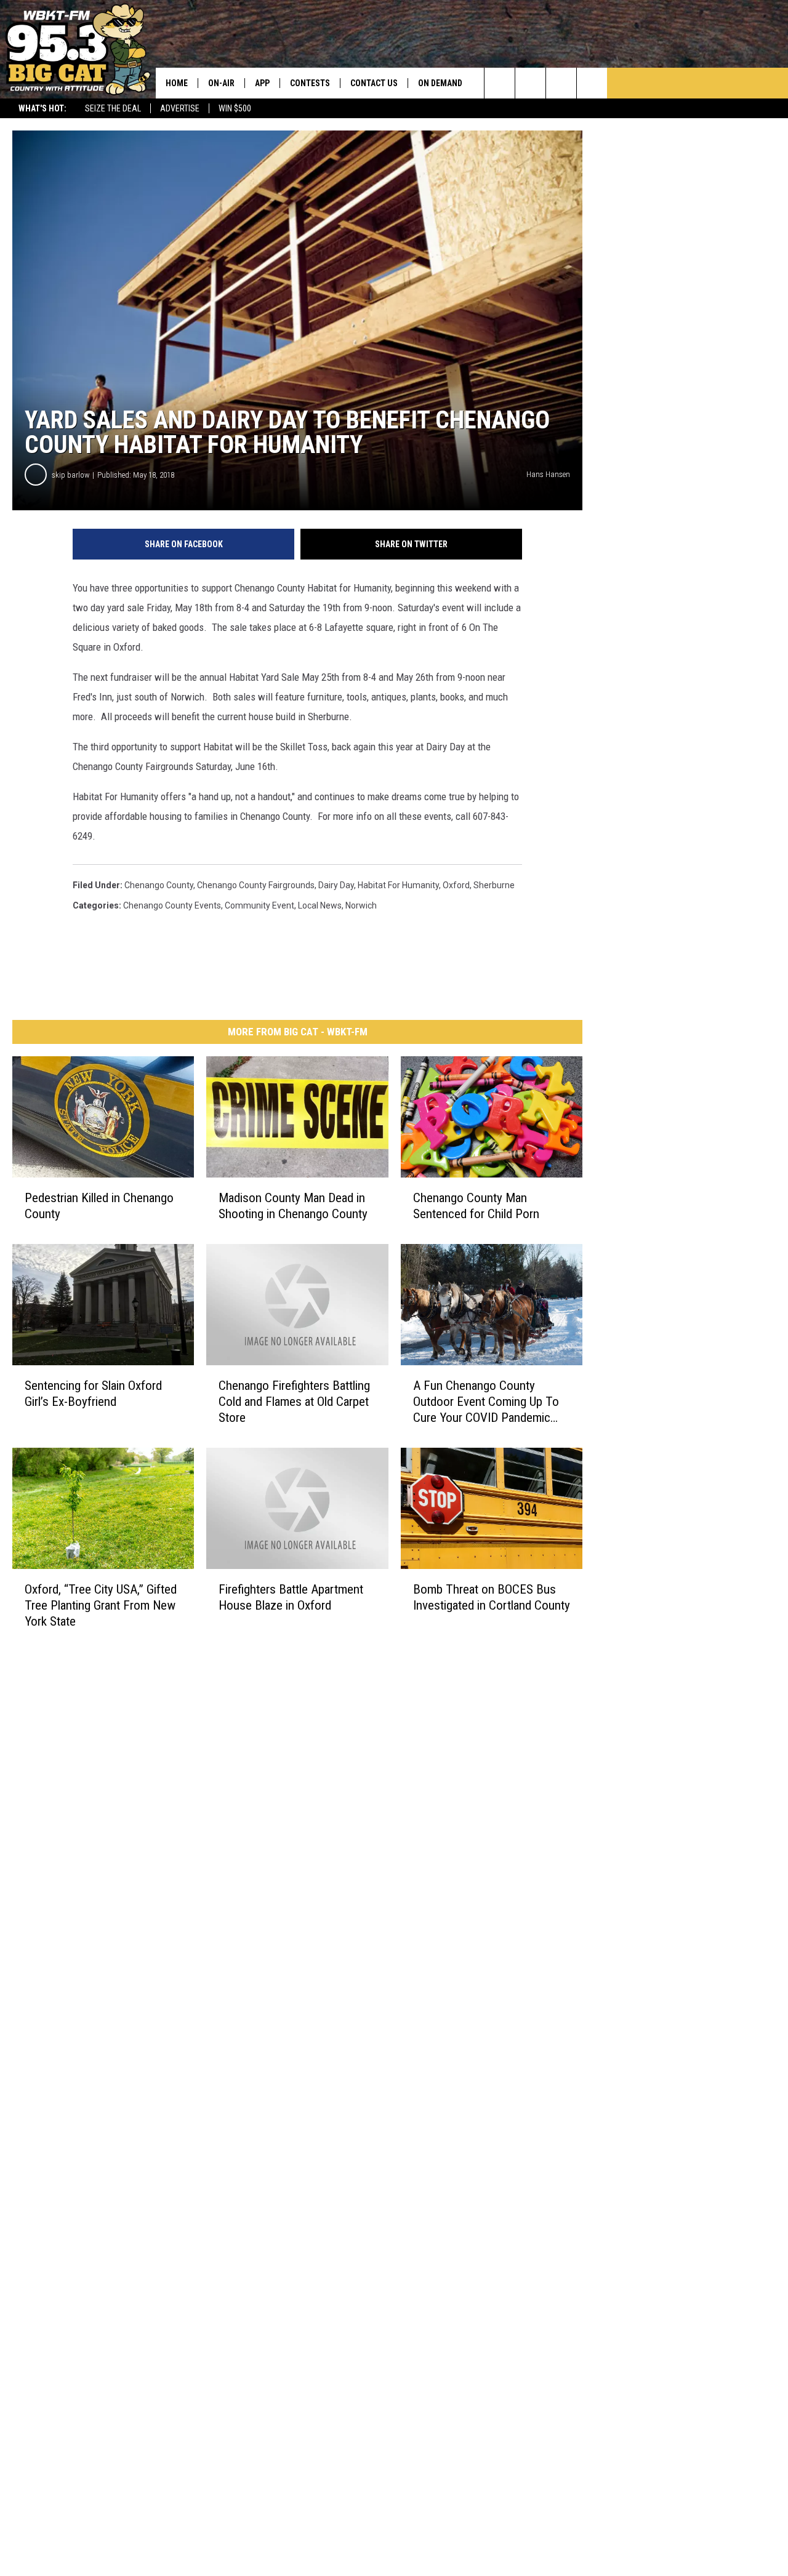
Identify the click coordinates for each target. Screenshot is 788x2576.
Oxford (456, 885)
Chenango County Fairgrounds (256, 885)
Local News (320, 905)
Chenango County (159, 885)
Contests (310, 83)
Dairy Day (336, 885)
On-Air (221, 83)
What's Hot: (42, 108)
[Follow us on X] (592, 83)
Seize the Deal (113, 108)
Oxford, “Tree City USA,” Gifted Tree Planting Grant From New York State (101, 1605)
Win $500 (235, 108)
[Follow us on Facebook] (561, 83)
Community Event (259, 905)
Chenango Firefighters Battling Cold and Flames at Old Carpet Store (294, 1402)
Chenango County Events (172, 905)
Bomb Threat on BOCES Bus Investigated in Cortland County (492, 1597)
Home (177, 83)
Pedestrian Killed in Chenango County (99, 1206)
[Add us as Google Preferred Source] (530, 83)
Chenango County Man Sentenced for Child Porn (476, 1206)
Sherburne (494, 885)
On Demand (440, 83)
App (262, 83)
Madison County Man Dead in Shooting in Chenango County (293, 1206)
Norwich (361, 905)
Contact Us (374, 83)
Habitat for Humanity (398, 885)
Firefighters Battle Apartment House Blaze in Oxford (291, 1597)
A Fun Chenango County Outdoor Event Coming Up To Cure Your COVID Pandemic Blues (486, 1402)
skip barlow (70, 475)
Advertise (180, 108)
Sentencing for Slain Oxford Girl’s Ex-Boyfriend (93, 1394)
